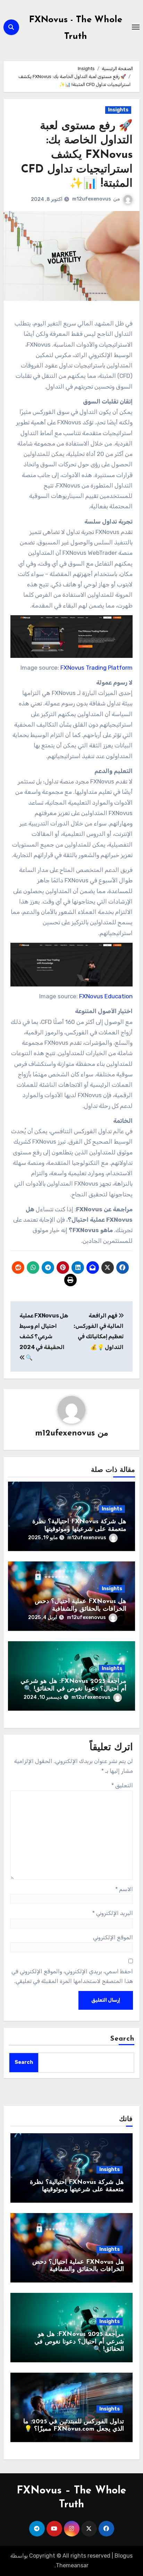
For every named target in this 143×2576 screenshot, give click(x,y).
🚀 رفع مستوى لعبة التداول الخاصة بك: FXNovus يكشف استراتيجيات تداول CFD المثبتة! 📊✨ (77, 155)
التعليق (122, 1785)
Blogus (124, 2556)
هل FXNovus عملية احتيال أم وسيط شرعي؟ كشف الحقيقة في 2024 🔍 (44, 1337)
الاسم (124, 1889)
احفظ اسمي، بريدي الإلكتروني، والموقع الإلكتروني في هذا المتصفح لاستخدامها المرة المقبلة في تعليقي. (72, 1976)
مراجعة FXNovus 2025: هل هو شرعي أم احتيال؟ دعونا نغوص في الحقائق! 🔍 (79, 2342)
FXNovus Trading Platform (96, 668)
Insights (118, 110)
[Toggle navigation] (136, 27)
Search (123, 2039)
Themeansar (72, 2565)
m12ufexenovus (92, 199)
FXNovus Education (106, 996)
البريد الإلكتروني (113, 1913)
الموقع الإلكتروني (113, 1937)
